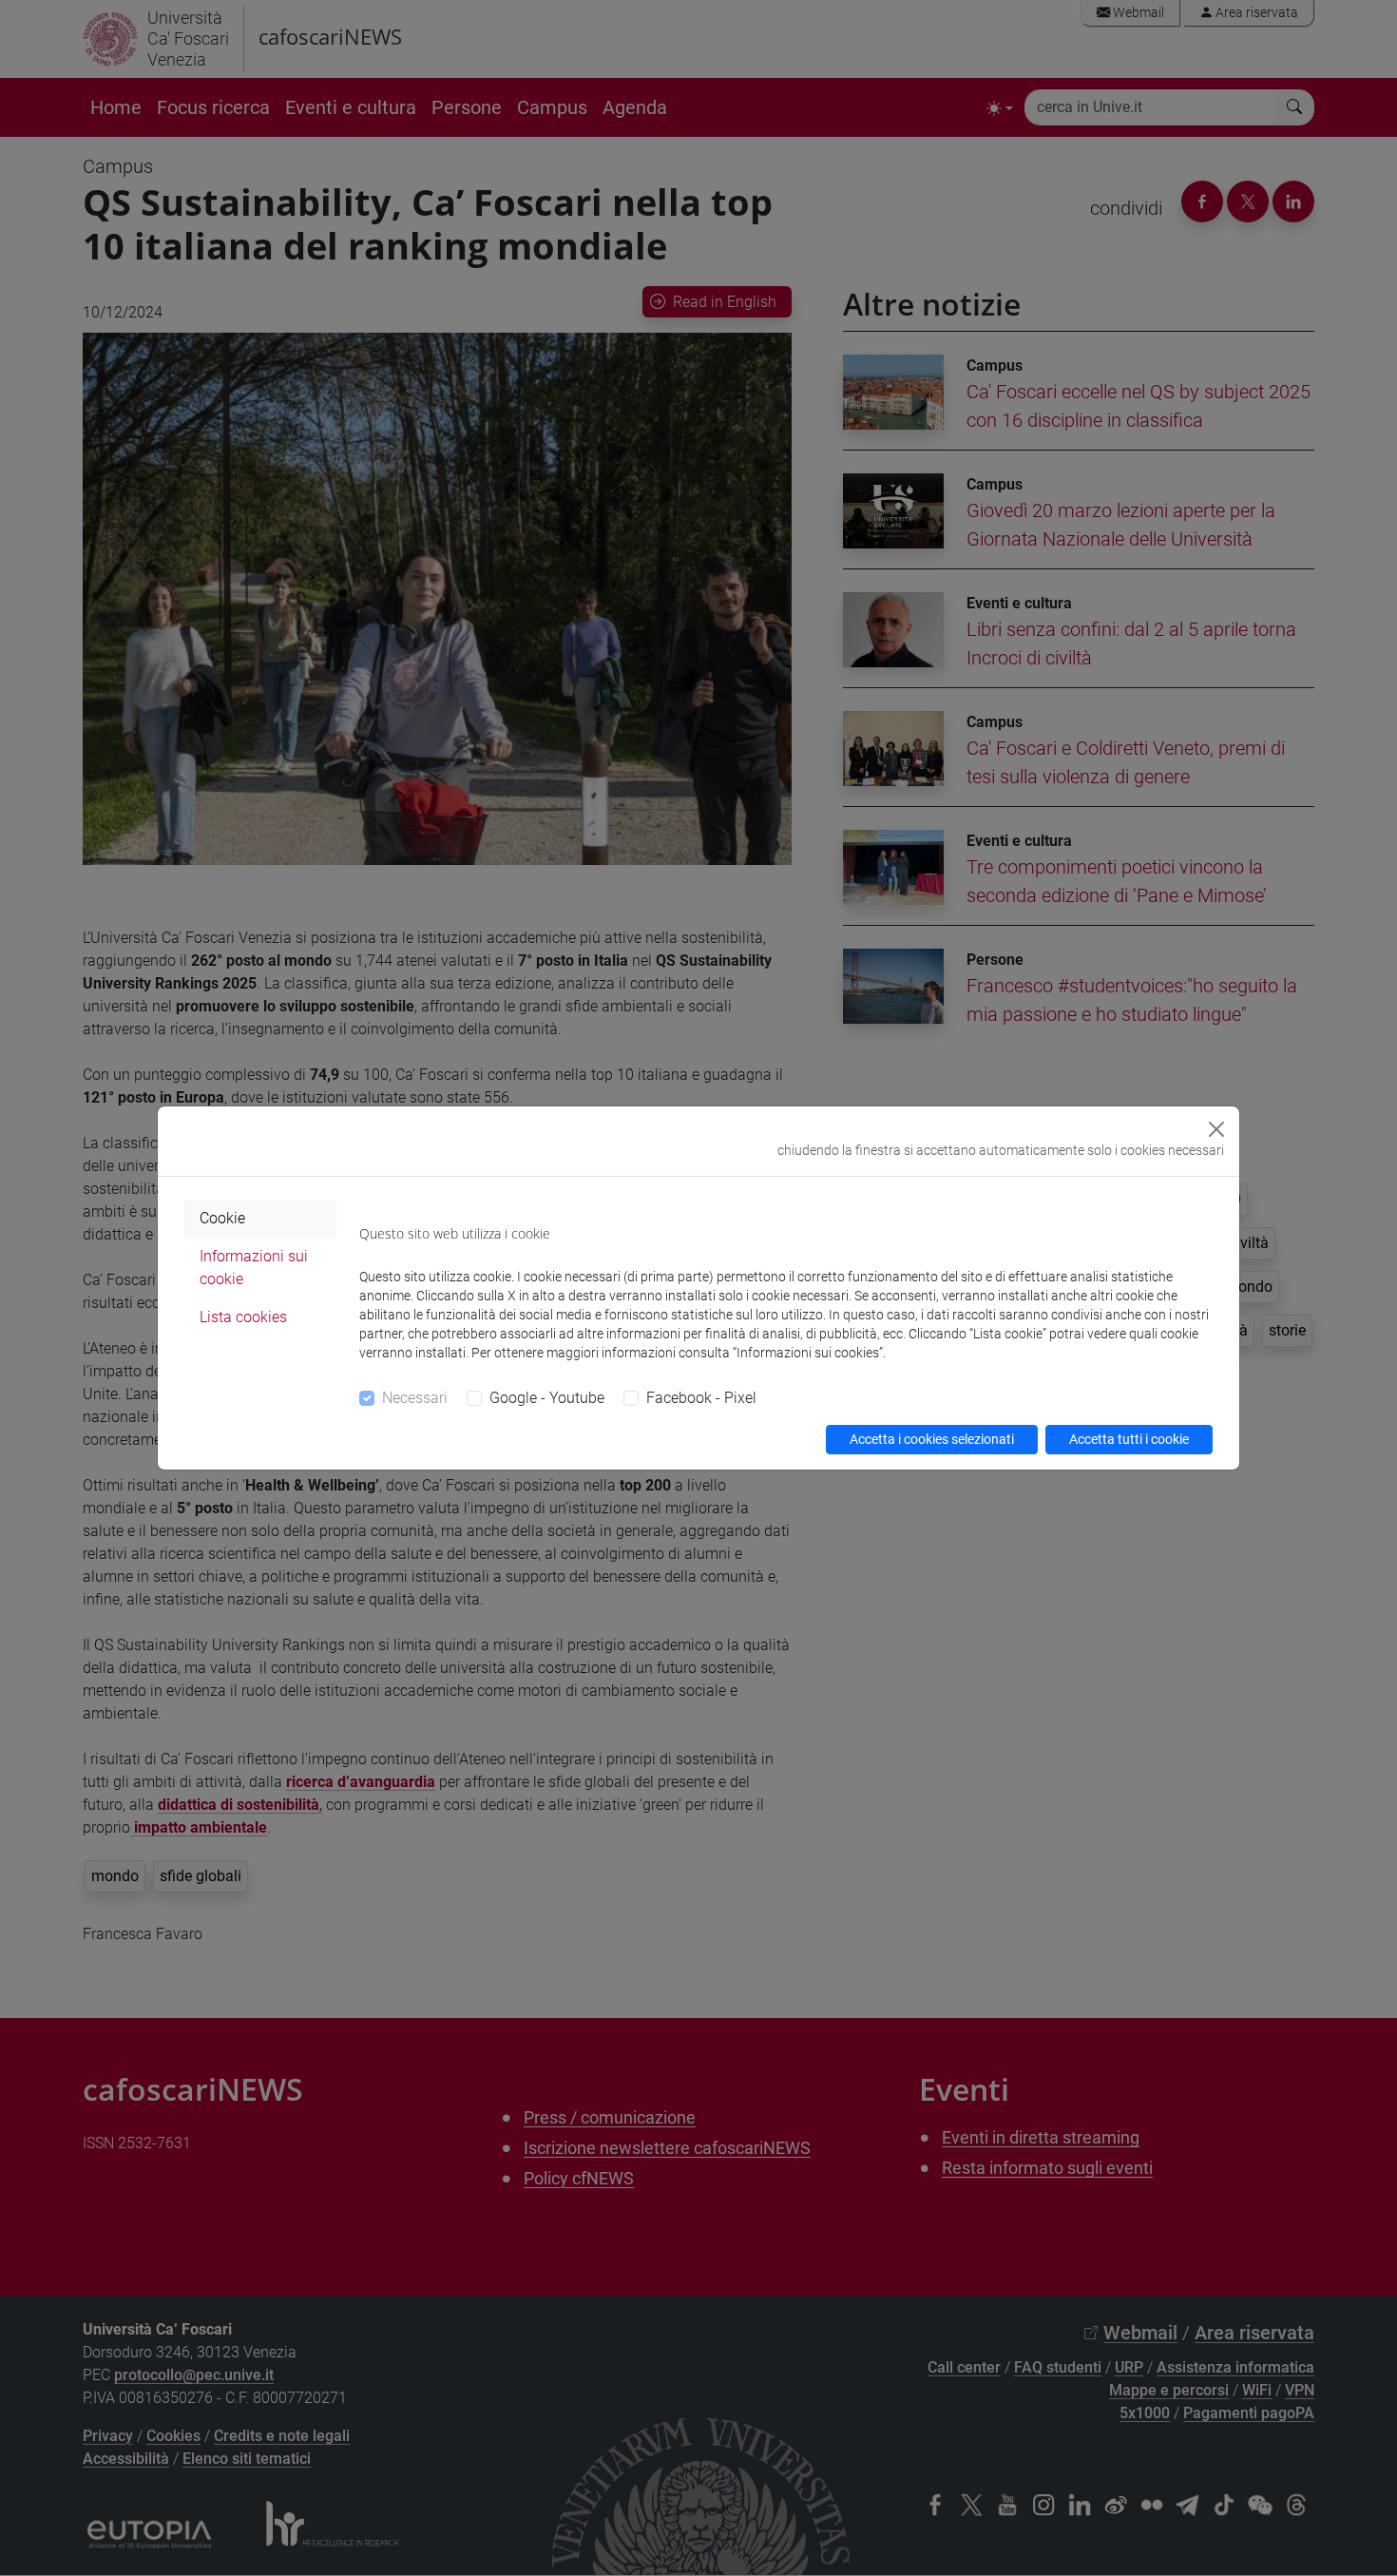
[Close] (1216, 1129)
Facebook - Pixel (701, 1398)
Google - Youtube (547, 1398)
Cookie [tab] (222, 1218)
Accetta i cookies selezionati (932, 1439)
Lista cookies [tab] (243, 1317)
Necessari (415, 1398)
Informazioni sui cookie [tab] (254, 1268)
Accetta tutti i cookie (1129, 1439)
